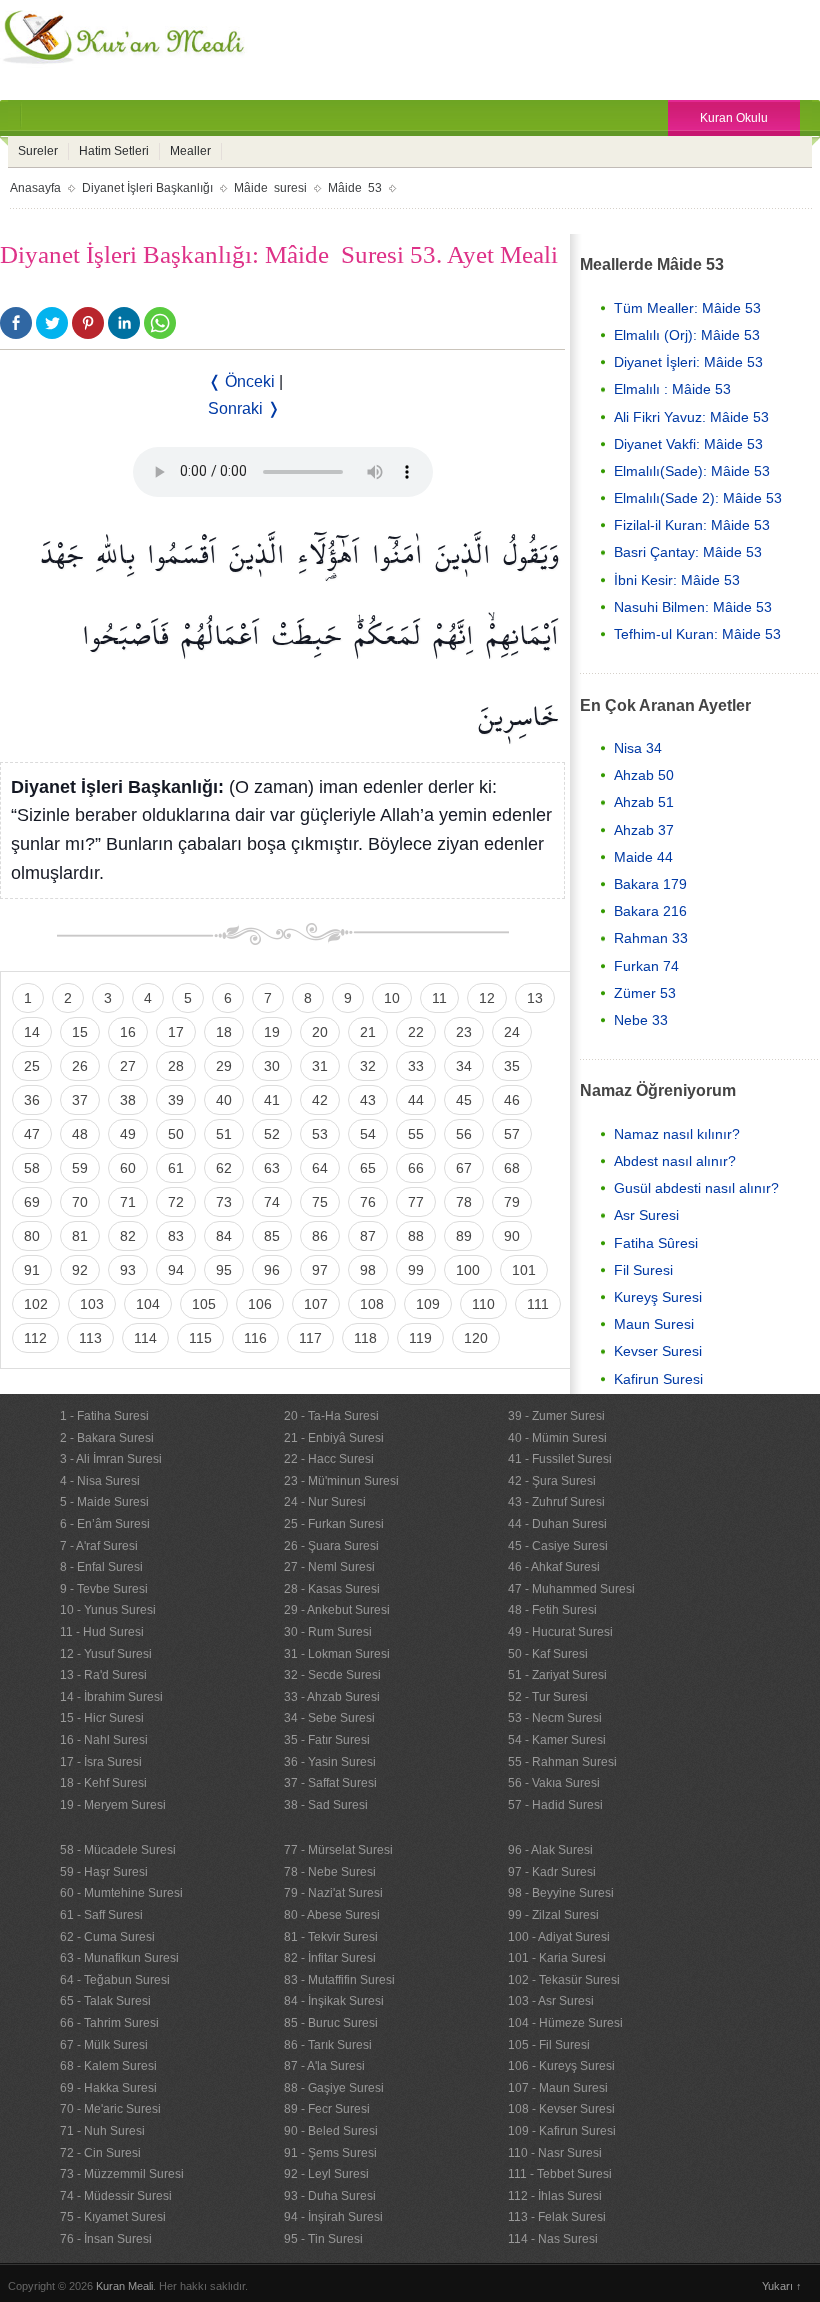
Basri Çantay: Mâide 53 (688, 552)
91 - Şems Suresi (330, 2153)
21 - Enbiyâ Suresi (334, 1438)
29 (224, 1066)
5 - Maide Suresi (104, 1502)
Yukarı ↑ (782, 2286)
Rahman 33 (651, 938)
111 (538, 1304)
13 (535, 998)
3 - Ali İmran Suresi (111, 1459)
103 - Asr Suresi (551, 2001)
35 (512, 1066)
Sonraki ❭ (244, 408)
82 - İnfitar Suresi (330, 1958)
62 (224, 1168)
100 (468, 1270)
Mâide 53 (355, 188)
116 (255, 1338)
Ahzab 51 (644, 802)
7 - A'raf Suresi (99, 1546)
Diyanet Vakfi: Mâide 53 (688, 444)
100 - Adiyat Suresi (559, 1937)
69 (32, 1202)
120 (476, 1338)
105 (204, 1304)
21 (368, 1032)
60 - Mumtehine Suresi (121, 1893)
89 (464, 1236)
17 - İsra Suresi (101, 1762)
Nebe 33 (641, 1020)
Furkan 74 (646, 966)
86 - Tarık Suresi (328, 2045)
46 (512, 1100)
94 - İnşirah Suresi (333, 2217)
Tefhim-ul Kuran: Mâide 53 (697, 634)
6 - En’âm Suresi (105, 1524)
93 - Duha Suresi (330, 2196)
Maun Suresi (654, 1324)
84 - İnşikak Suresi (334, 2001)
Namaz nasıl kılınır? (677, 1134)
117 (310, 1338)
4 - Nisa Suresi (100, 1481)
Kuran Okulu (734, 118)
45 (464, 1100)
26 (80, 1066)
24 (512, 1032)
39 (176, 1100)
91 (32, 1270)
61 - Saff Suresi (101, 1915)
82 (128, 1236)
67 (464, 1168)
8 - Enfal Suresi (101, 1567)
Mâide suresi (270, 188)
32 (368, 1066)
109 (428, 1304)
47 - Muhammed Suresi (571, 1589)
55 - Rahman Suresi (562, 1762)
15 (80, 1032)
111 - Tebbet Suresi (560, 2174)
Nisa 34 (638, 748)
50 (176, 1134)
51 (224, 1134)
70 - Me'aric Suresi (110, 2109)
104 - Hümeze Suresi (565, 2023)
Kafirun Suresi (658, 1379)
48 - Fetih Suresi (552, 1610)
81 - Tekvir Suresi (331, 1937)
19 (272, 1032)
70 (80, 1202)
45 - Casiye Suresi (558, 1546)
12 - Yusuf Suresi (106, 1654)
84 (224, 1236)
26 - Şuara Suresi (331, 1546)
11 (439, 998)
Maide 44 (643, 857)
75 (320, 1202)
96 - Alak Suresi (550, 1850)
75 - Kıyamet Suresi (113, 2217)
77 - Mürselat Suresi (338, 1850)
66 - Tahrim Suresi (109, 2023)
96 (272, 1270)
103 (92, 1304)
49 (128, 1134)
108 (372, 1304)
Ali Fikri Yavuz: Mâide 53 (691, 417)
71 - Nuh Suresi (102, 2131)
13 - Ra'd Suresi (103, 1675)
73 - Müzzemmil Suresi (122, 2174)
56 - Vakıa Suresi (554, 1783)
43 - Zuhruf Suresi (556, 1502)
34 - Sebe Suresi (329, 1718)
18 (224, 1032)
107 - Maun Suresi (558, 2088)
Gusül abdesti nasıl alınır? (696, 1188)
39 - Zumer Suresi (556, 1416)
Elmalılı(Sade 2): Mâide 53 (698, 498)
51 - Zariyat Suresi (557, 1675)
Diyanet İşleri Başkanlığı (147, 188)
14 (32, 1032)
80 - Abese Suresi (332, 1915)
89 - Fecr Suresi (327, 2109)
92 (80, 1270)
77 (416, 1202)
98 (368, 1270)
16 (128, 1032)
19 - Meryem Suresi (113, 1805)
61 (176, 1168)
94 (176, 1270)
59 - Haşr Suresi (104, 1872)
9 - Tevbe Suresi (104, 1589)
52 (272, 1134)
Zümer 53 (645, 993)
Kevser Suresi (658, 1351)
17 (176, 1032)
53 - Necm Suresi (555, 1718)
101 (524, 1270)
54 (368, 1134)
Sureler (38, 151)
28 (176, 1066)
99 (416, 1270)
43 (368, 1100)
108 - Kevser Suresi (561, 2109)
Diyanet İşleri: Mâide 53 (688, 362)
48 (80, 1134)
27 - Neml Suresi (329, 1567)
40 (224, 1100)
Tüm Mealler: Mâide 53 (687, 308)
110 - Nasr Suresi (555, 2153)
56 (464, 1134)
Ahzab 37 (644, 830)
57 (512, 1134)
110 (483, 1304)
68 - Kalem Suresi (108, 2066)
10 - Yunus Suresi (108, 1610)
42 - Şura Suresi (552, 1481)
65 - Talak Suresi (105, 2001)
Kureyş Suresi (658, 1297)
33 (416, 1066)
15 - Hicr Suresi (102, 1718)
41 (272, 1100)
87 (368, 1236)
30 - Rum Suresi (328, 1632)
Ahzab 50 (644, 775)
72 (176, 1202)
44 (416, 1100)
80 (32, 1236)
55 (416, 1134)
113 (90, 1338)
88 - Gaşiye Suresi (334, 2088)
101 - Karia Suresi (557, 1958)
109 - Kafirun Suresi (562, 2131)
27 (128, 1066)
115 (200, 1338)
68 (512, 1168)
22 (416, 1032)
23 (464, 1032)
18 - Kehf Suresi (103, 1783)
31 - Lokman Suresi (337, 1654)
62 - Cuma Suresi (107, 1937)
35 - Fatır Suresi (327, 1740)
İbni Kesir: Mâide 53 (677, 580)
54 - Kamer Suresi (557, 1740)
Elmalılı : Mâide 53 (672, 389)
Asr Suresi (646, 1215)
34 (464, 1066)
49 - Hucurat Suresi (560, 1632)
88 (416, 1236)
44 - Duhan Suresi (557, 1524)
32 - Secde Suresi (332, 1675)
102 (36, 1304)
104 (148, 1304)
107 (316, 1304)
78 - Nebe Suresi (330, 1872)
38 (128, 1100)
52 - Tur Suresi (548, 1697)
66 (416, 1168)
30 (272, 1066)
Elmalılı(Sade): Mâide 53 (692, 471)
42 (320, 1100)
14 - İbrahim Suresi (111, 1697)
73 (224, 1202)
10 (392, 998)
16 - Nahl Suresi (104, 1740)
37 (80, 1100)
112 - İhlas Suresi (555, 2196)
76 (368, 1202)
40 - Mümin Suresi (557, 1438)
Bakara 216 (650, 911)
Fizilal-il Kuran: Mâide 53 (692, 525)
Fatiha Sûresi (656, 1243)
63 (272, 1168)
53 (320, 1134)
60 (128, 1168)
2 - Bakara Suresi (107, 1438)
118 (365, 1338)
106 (260, 1304)
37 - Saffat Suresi (330, 1783)
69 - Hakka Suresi (108, 2088)
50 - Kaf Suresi (548, 1654)
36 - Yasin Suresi (330, 1762)
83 (176, 1236)
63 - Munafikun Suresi (119, 1958)
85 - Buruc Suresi (331, 2023)
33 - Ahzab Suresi (332, 1697)
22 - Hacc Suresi (329, 1459)
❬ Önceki (241, 381)
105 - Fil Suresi (549, 2045)
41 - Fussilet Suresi (560, 1459)
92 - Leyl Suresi (326, 2174)
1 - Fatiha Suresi (104, 1416)
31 (320, 1066)
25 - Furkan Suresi (334, 1524)
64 (320, 1168)
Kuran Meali (124, 2286)
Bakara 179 (650, 884)
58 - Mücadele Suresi (118, 1850)
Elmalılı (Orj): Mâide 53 (687, 335)
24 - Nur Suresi (325, 1502)
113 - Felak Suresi (557, 2217)
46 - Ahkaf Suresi (554, 1567)
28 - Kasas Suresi (332, 1589)
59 (80, 1168)
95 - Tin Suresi (323, 2239)
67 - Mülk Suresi (104, 2045)
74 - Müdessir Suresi (116, 2196)
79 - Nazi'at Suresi (333, 1893)
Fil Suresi (643, 1270)
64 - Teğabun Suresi (115, 1980)
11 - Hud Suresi (102, 1632)
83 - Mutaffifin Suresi (339, 1980)
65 (368, 1168)
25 (32, 1066)
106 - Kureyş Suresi (561, 2066)
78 (464, 1202)
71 (128, 1202)
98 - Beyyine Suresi (561, 1893)
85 (272, 1236)
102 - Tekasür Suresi (564, 1980)
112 (35, 1338)
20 (320, 1032)
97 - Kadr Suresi (552, 1872)
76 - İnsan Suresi (106, 2239)
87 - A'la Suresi (324, 2066)
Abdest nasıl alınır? (675, 1161)
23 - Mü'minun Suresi (341, 1481)
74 (272, 1202)
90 (512, 1236)
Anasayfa (35, 188)
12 (487, 998)
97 (320, 1270)
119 (420, 1338)
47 (32, 1134)
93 (128, 1270)
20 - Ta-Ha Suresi (331, 1416)
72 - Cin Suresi (100, 2153)
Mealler (190, 151)
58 (32, 1168)
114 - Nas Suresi (553, 2239)
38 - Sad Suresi (326, 1805)
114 (145, 1338)
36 (32, 1100)
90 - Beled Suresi (331, 2131)
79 (512, 1202)
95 (224, 1270)
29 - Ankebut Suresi (337, 1610)
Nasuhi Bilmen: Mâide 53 (693, 607)
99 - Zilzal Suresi (553, 1915)
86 (320, 1236)
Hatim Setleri (114, 151)
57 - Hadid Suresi (555, 1805)
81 (80, 1236)
